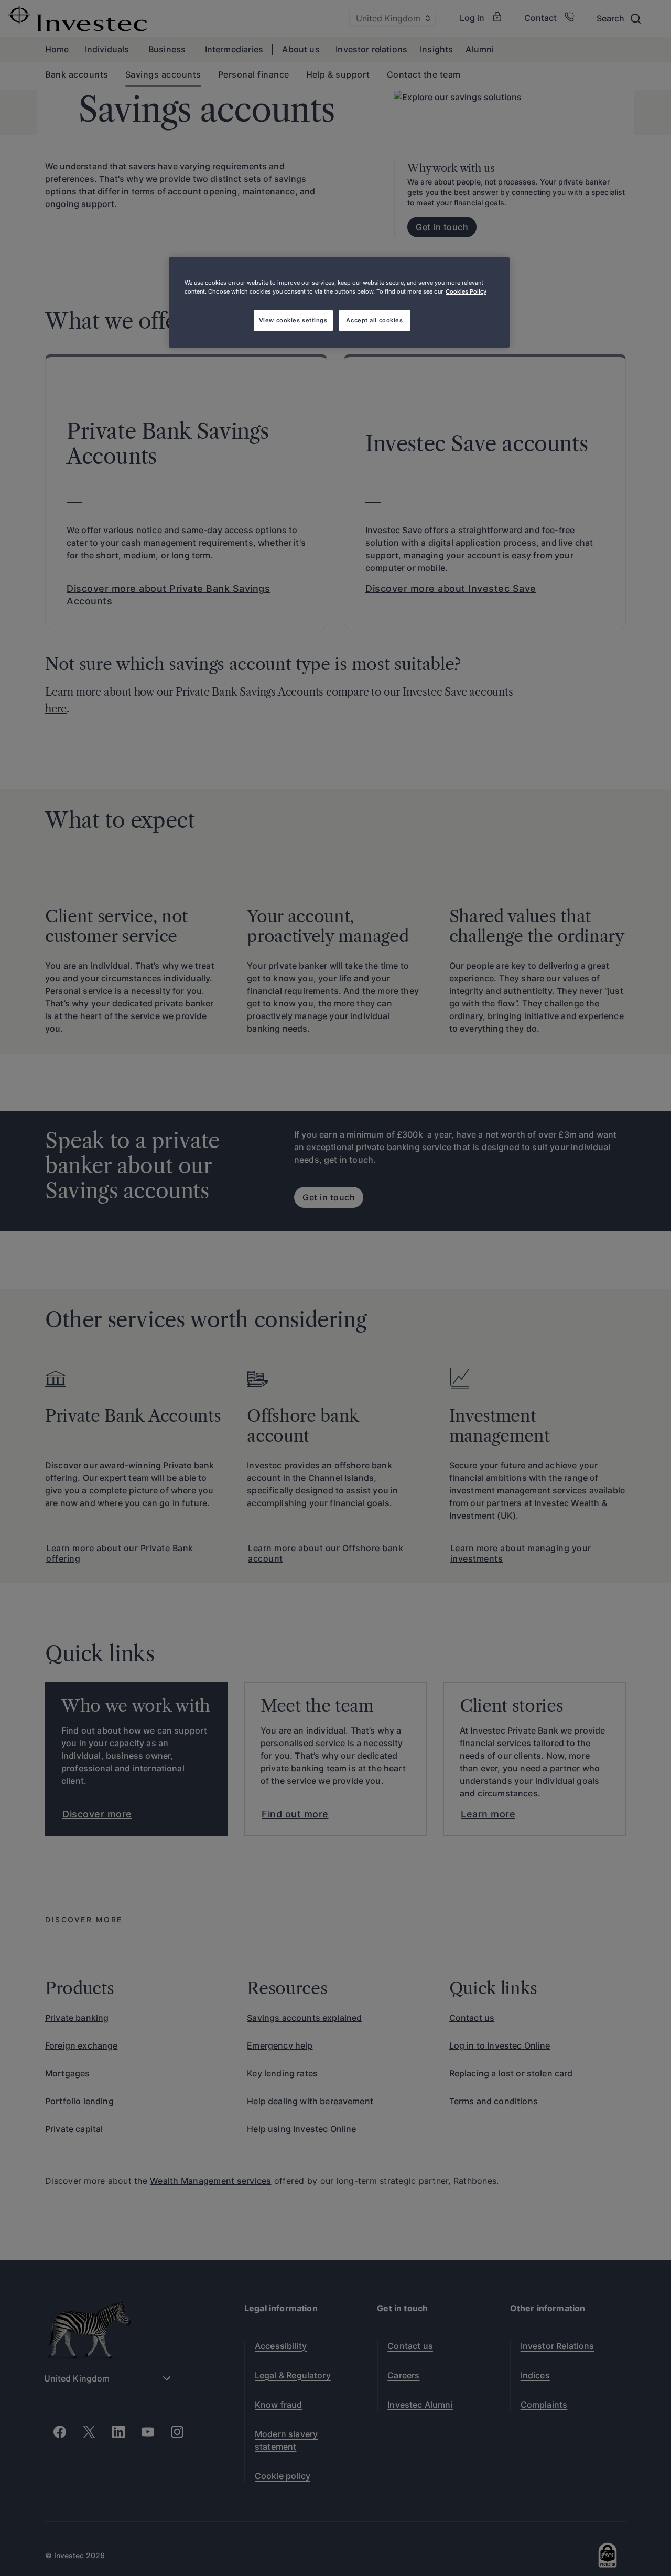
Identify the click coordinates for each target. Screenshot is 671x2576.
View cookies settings (293, 320)
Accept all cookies (374, 320)
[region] (339, 302)
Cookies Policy (466, 291)
